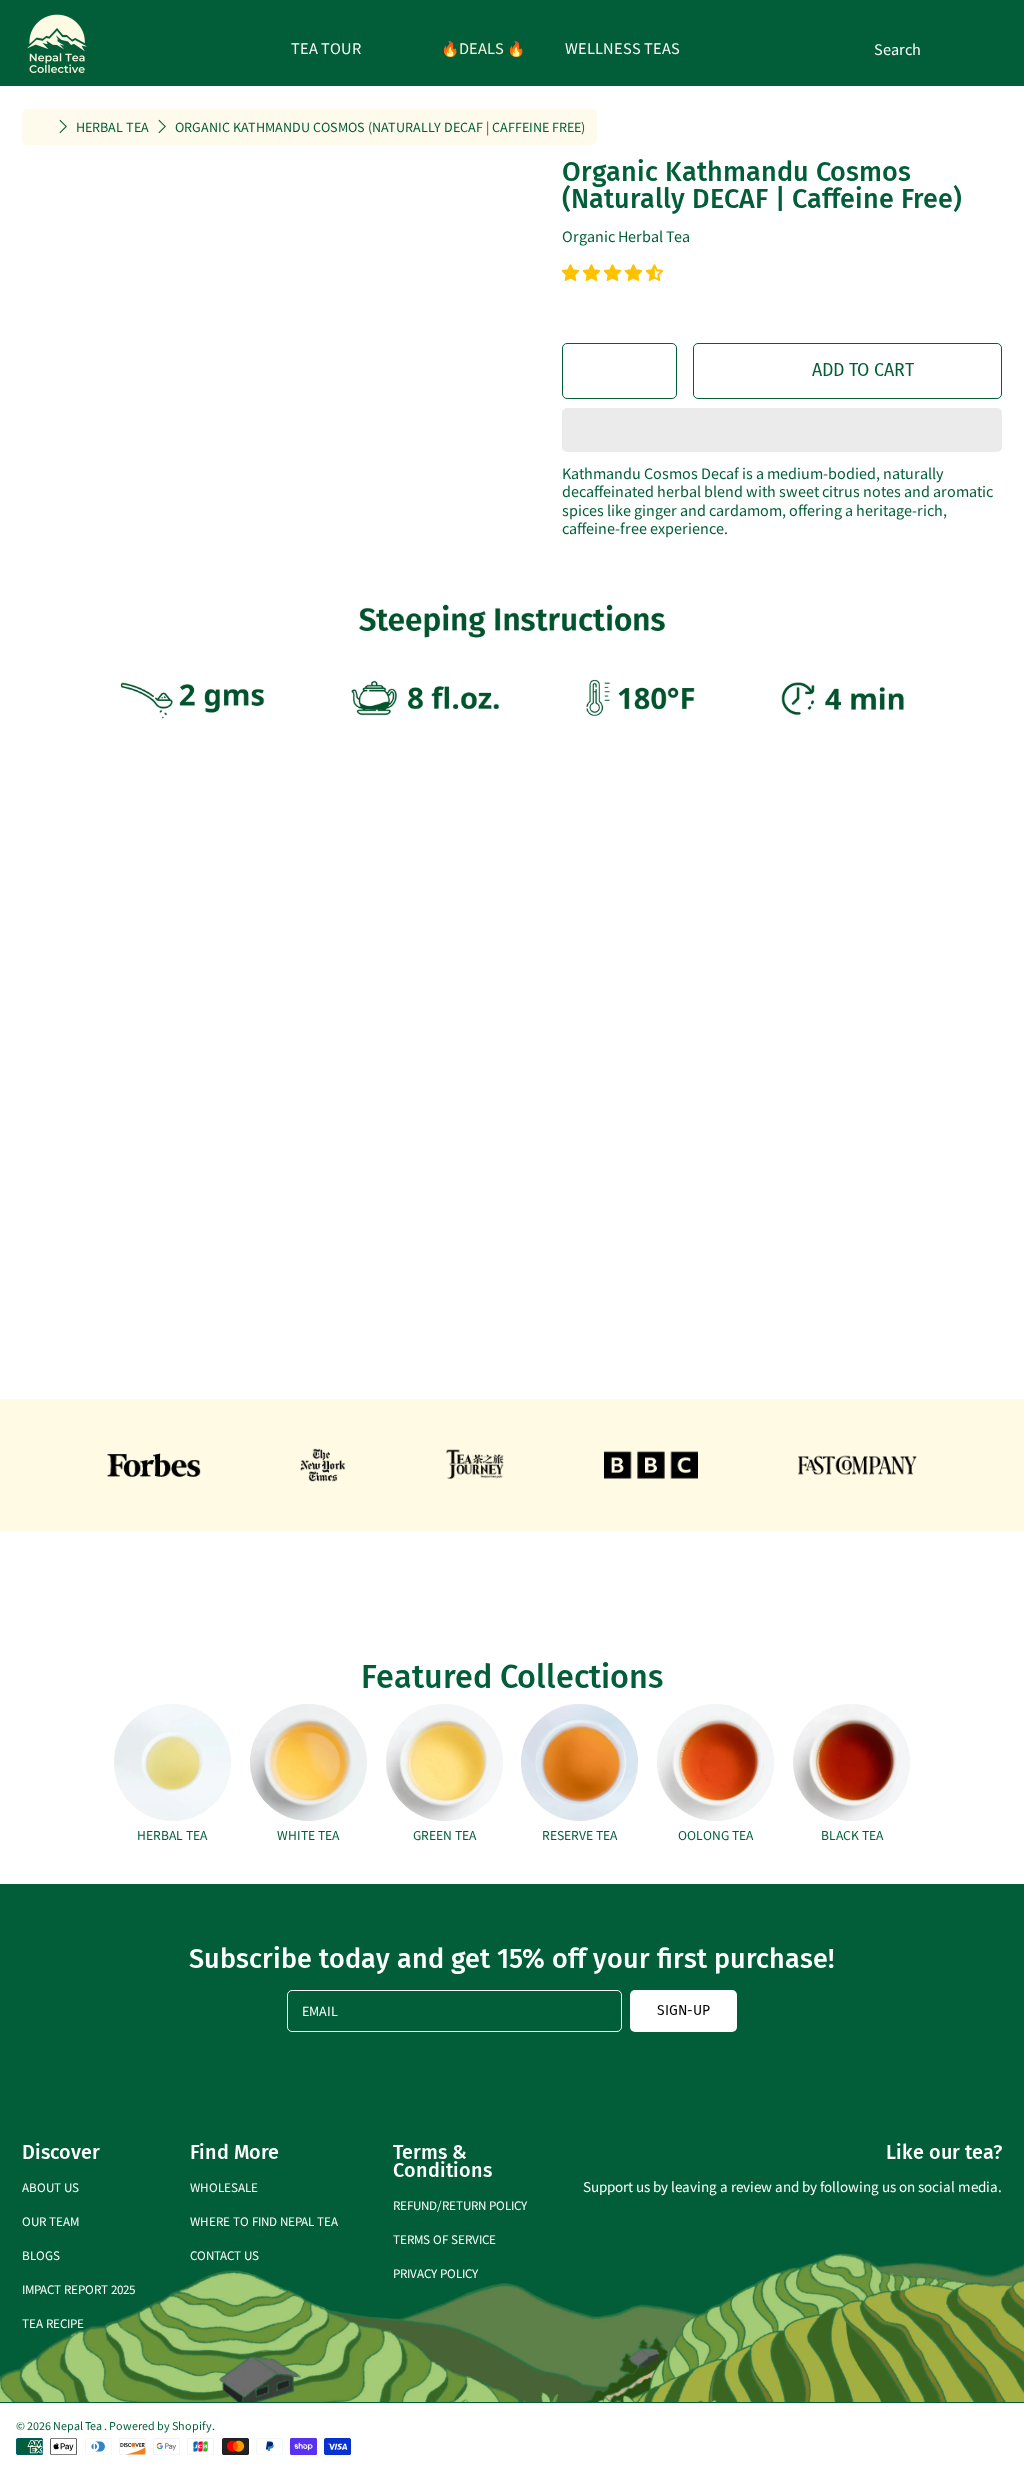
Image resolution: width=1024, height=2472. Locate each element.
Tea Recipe (53, 2322)
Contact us (224, 2254)
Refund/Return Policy (460, 2204)
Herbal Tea (112, 127)
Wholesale (224, 2186)
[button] (614, 273)
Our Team (50, 2220)
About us (50, 2186)
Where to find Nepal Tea (264, 2220)
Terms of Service (444, 2238)
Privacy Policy (435, 2272)
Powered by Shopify (160, 2425)
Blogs (41, 2254)
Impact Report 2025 (78, 2288)
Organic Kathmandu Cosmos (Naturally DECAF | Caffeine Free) (380, 127)
